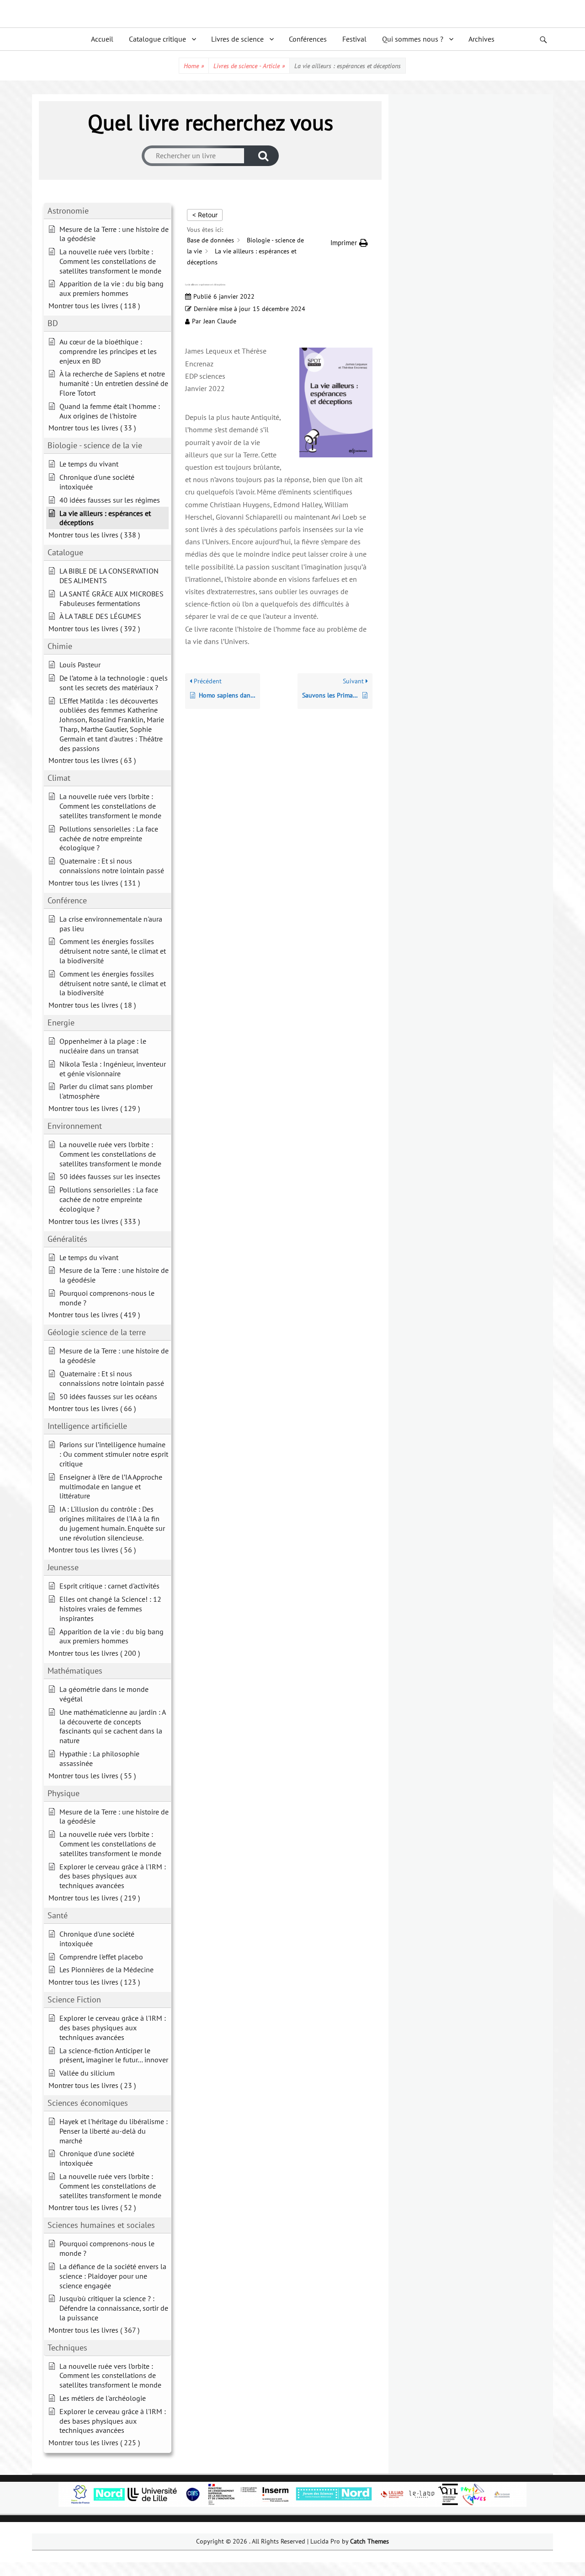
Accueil (102, 39)
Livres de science (237, 39)
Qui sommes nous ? (413, 39)
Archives (481, 39)
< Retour (205, 215)
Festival (354, 39)
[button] (349, 243)
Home (194, 66)
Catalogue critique (157, 39)
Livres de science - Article (249, 66)
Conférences (308, 39)
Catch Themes (370, 2541)
